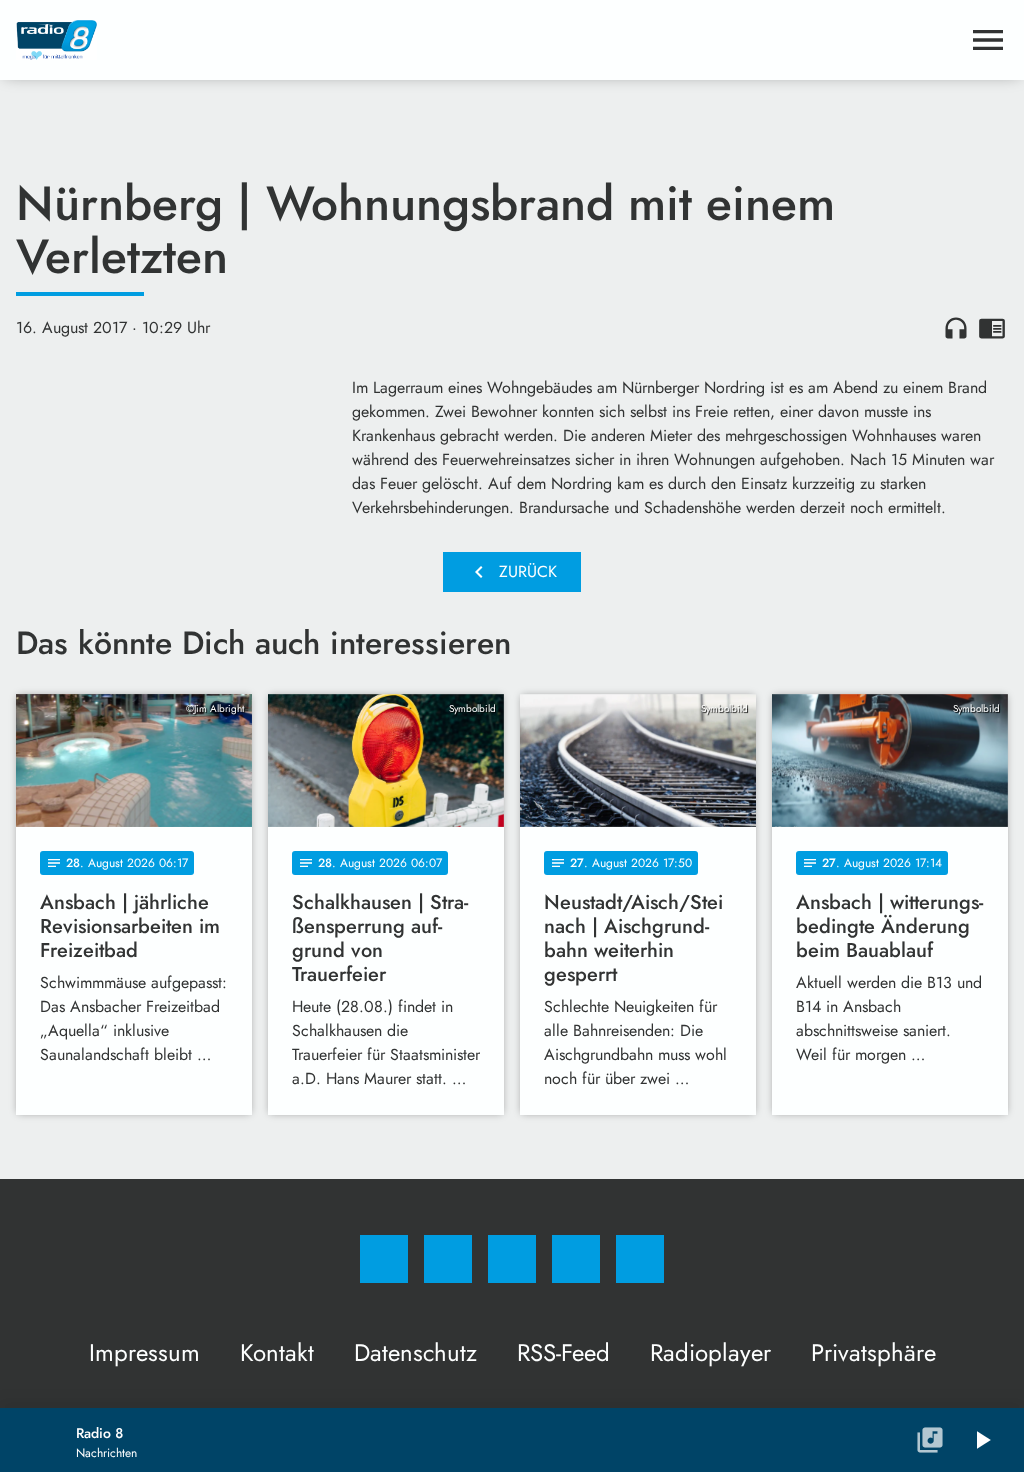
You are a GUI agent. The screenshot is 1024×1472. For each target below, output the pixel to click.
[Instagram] (448, 1259)
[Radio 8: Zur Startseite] (488, 40)
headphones (956, 328)
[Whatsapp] (512, 1259)
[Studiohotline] (576, 1259)
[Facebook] (384, 1259)
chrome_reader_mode (992, 328)
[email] (640, 1259)
